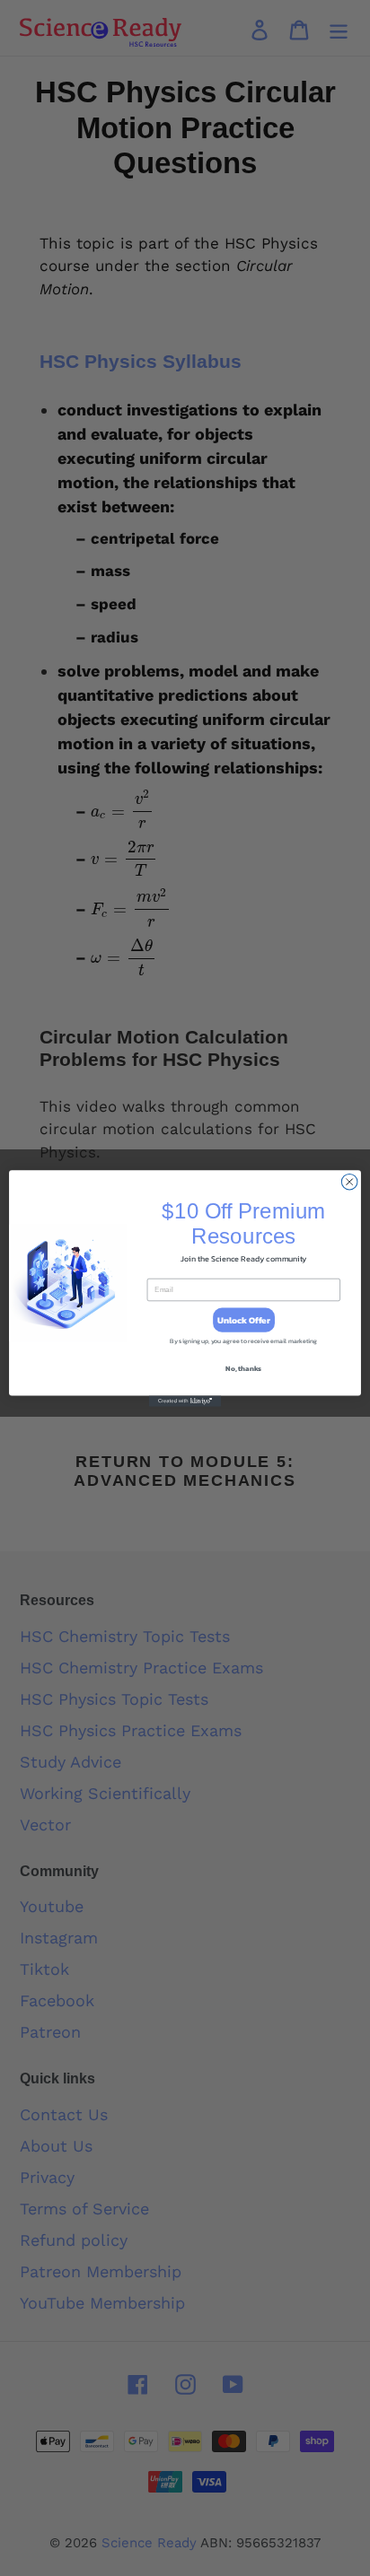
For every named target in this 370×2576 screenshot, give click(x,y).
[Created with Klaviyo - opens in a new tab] (185, 1401)
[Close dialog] (349, 1182)
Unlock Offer (244, 1319)
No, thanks (243, 1367)
